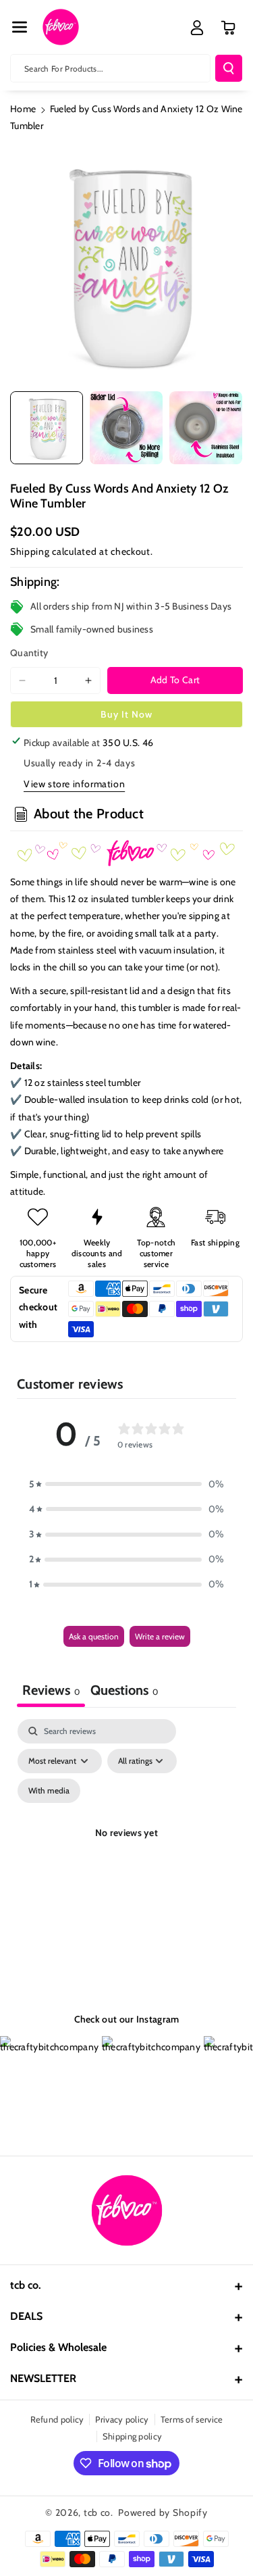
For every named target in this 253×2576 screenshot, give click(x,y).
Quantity (29, 653)
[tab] (124, 1692)
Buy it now (126, 714)
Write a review (160, 1636)
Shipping (30, 551)
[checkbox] (49, 1791)
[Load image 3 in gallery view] (206, 428)
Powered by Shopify (163, 2512)
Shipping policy (133, 2436)
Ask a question (94, 1636)
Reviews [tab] (51, 1690)
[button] (20, 27)
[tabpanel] (126, 1849)
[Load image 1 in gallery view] (47, 428)
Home (23, 109)
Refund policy (57, 2419)
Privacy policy (122, 2419)
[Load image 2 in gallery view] (126, 428)
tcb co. (99, 2512)
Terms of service (192, 2419)
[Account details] (197, 28)
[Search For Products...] (229, 68)
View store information (74, 784)
